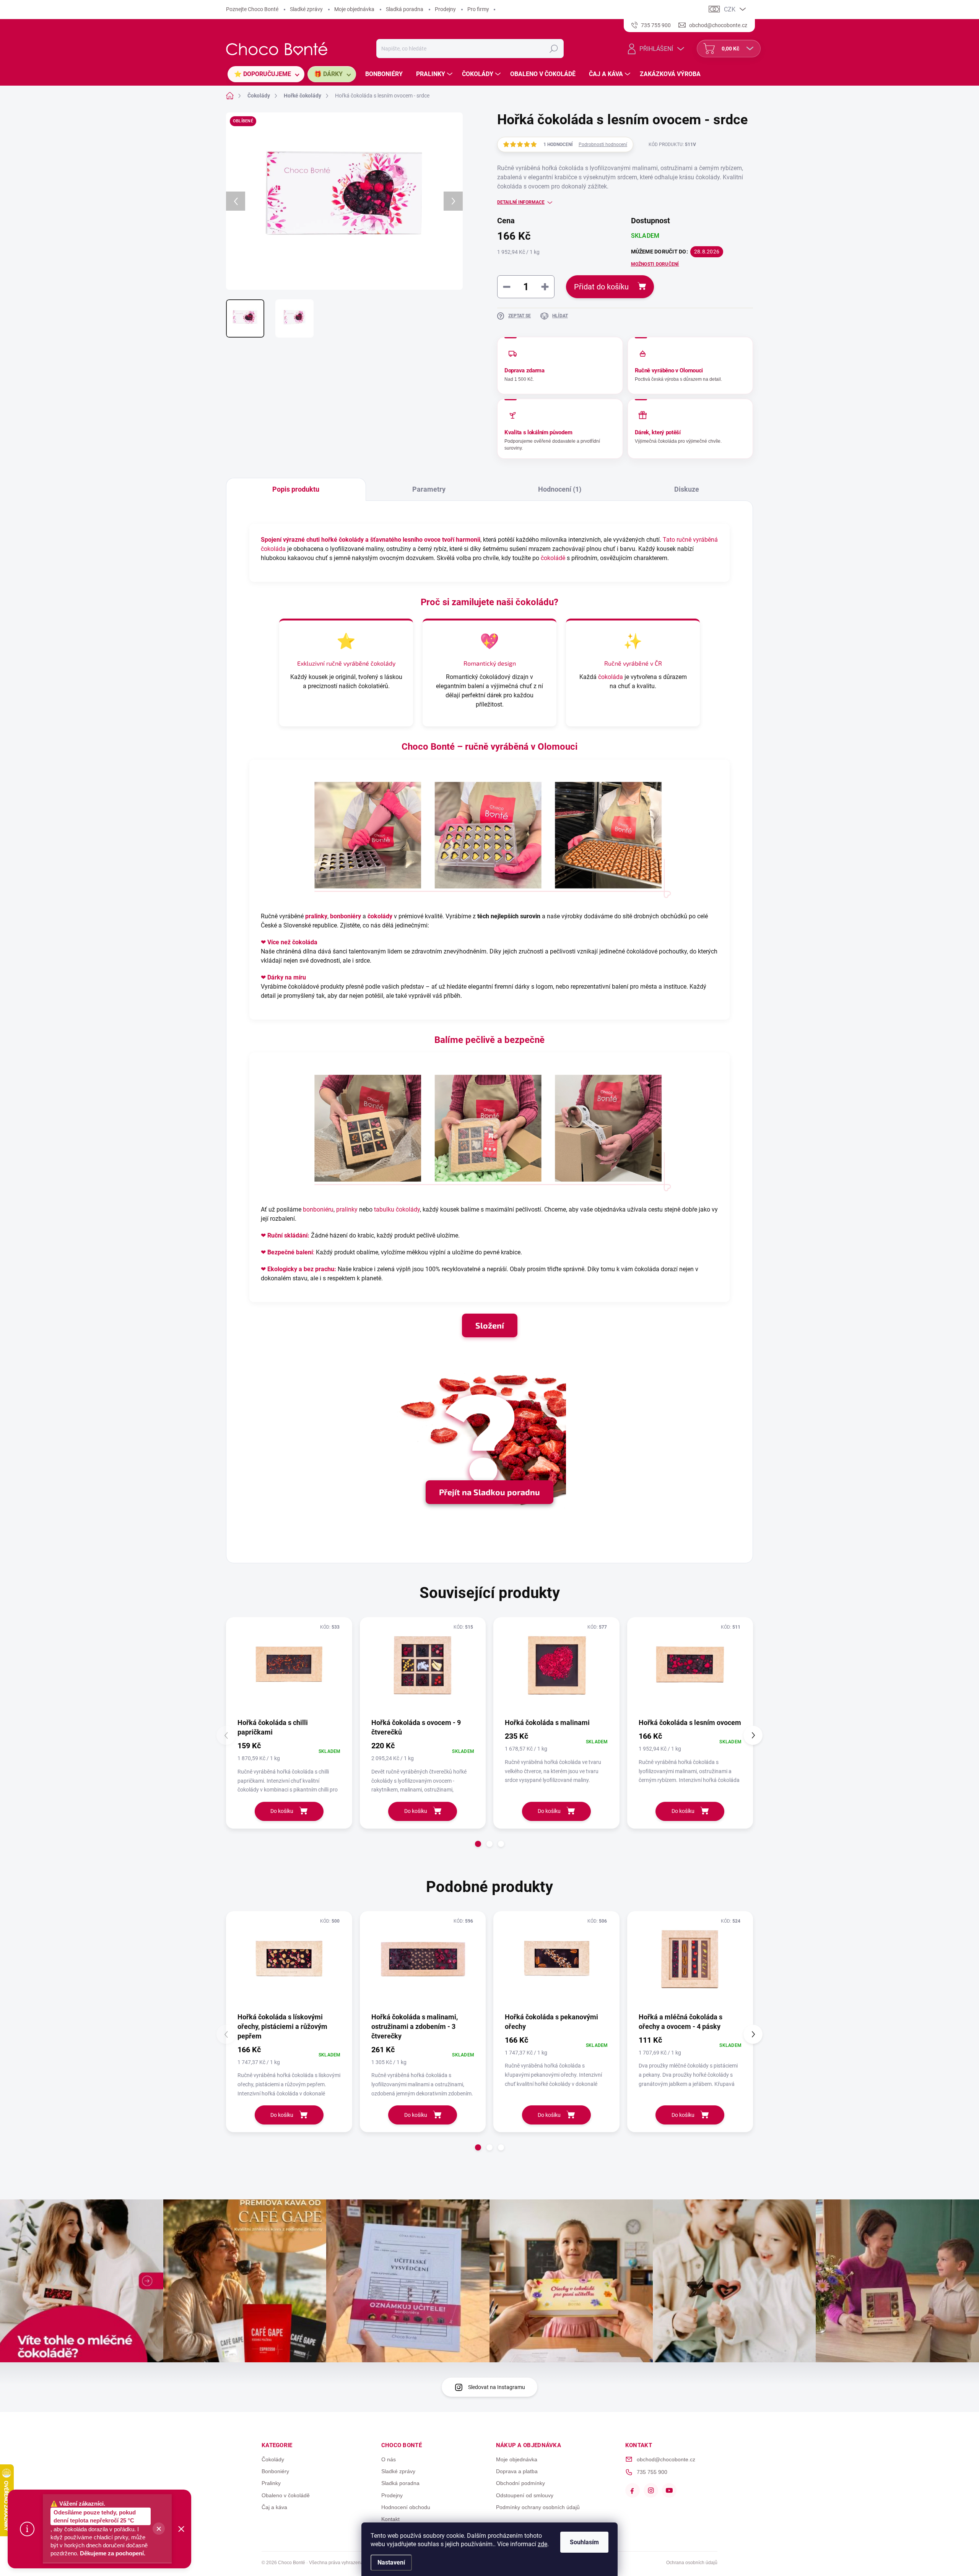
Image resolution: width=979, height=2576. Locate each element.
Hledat (554, 49)
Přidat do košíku (601, 287)
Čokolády (273, 2459)
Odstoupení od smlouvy (525, 2495)
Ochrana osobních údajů (692, 2563)
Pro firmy (478, 9)
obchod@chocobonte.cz (666, 2459)
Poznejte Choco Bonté (252, 9)
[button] (478, 1844)
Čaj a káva (274, 2507)
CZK (730, 9)
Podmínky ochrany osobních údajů (538, 2507)
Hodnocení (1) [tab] (560, 489)
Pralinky (271, 2483)
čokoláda (611, 677)
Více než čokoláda (292, 942)
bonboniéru (318, 1209)
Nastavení (391, 2562)
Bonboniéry (275, 2471)
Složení (490, 1325)
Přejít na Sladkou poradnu (489, 1492)
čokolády (383, 663)
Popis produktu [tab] (296, 489)
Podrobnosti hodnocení (603, 145)
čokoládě (553, 558)
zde (542, 2544)
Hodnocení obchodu (406, 2507)
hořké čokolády (342, 540)
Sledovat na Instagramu (497, 2387)
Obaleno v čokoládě (286, 2495)
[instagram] (651, 2490)
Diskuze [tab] (687, 489)
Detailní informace (521, 202)
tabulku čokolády (397, 1209)
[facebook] (633, 2490)
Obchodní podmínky (520, 2483)
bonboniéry (346, 916)
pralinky (316, 916)
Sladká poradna (405, 9)
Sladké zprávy (306, 9)
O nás (389, 2459)
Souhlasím (584, 2542)
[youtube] (669, 2490)
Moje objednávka (354, 9)
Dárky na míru (287, 977)
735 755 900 (652, 2472)
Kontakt (390, 2519)
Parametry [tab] (429, 489)
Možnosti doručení (655, 264)
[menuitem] (266, 74)
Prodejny (445, 9)
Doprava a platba (517, 2471)
